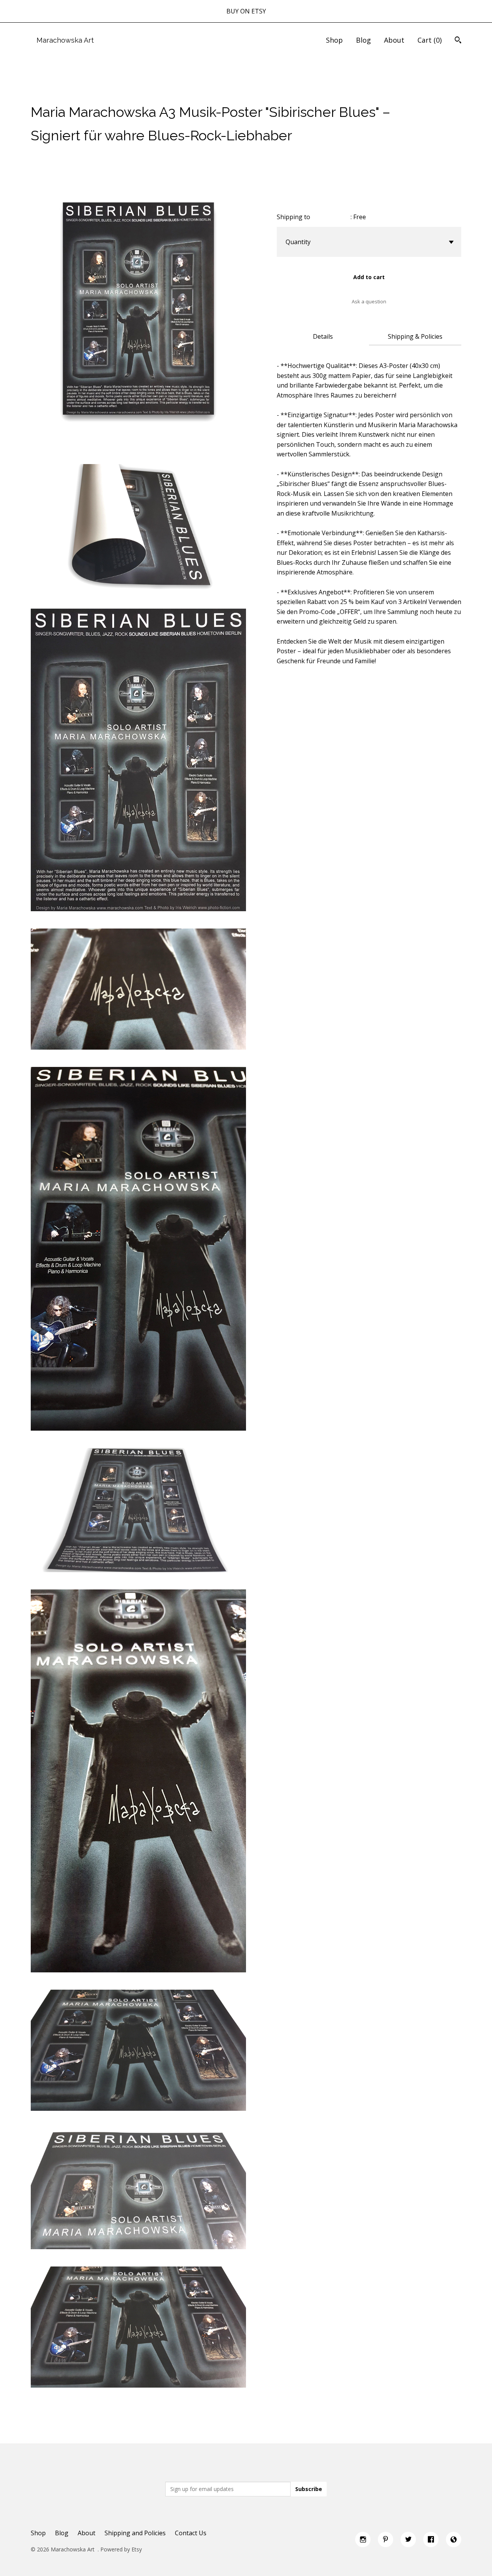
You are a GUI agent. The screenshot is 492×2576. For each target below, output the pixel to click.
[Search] (458, 41)
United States (331, 217)
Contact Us (191, 2533)
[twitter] (408, 2539)
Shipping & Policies (415, 336)
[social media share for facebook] (35, 92)
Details (323, 336)
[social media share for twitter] (50, 92)
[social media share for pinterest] (65, 92)
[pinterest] (386, 2539)
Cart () (430, 40)
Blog (363, 40)
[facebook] (431, 2539)
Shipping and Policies (135, 2533)
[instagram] (363, 2539)
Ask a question (369, 301)
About (394, 40)
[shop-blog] (454, 2539)
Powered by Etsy (121, 2549)
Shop (334, 40)
